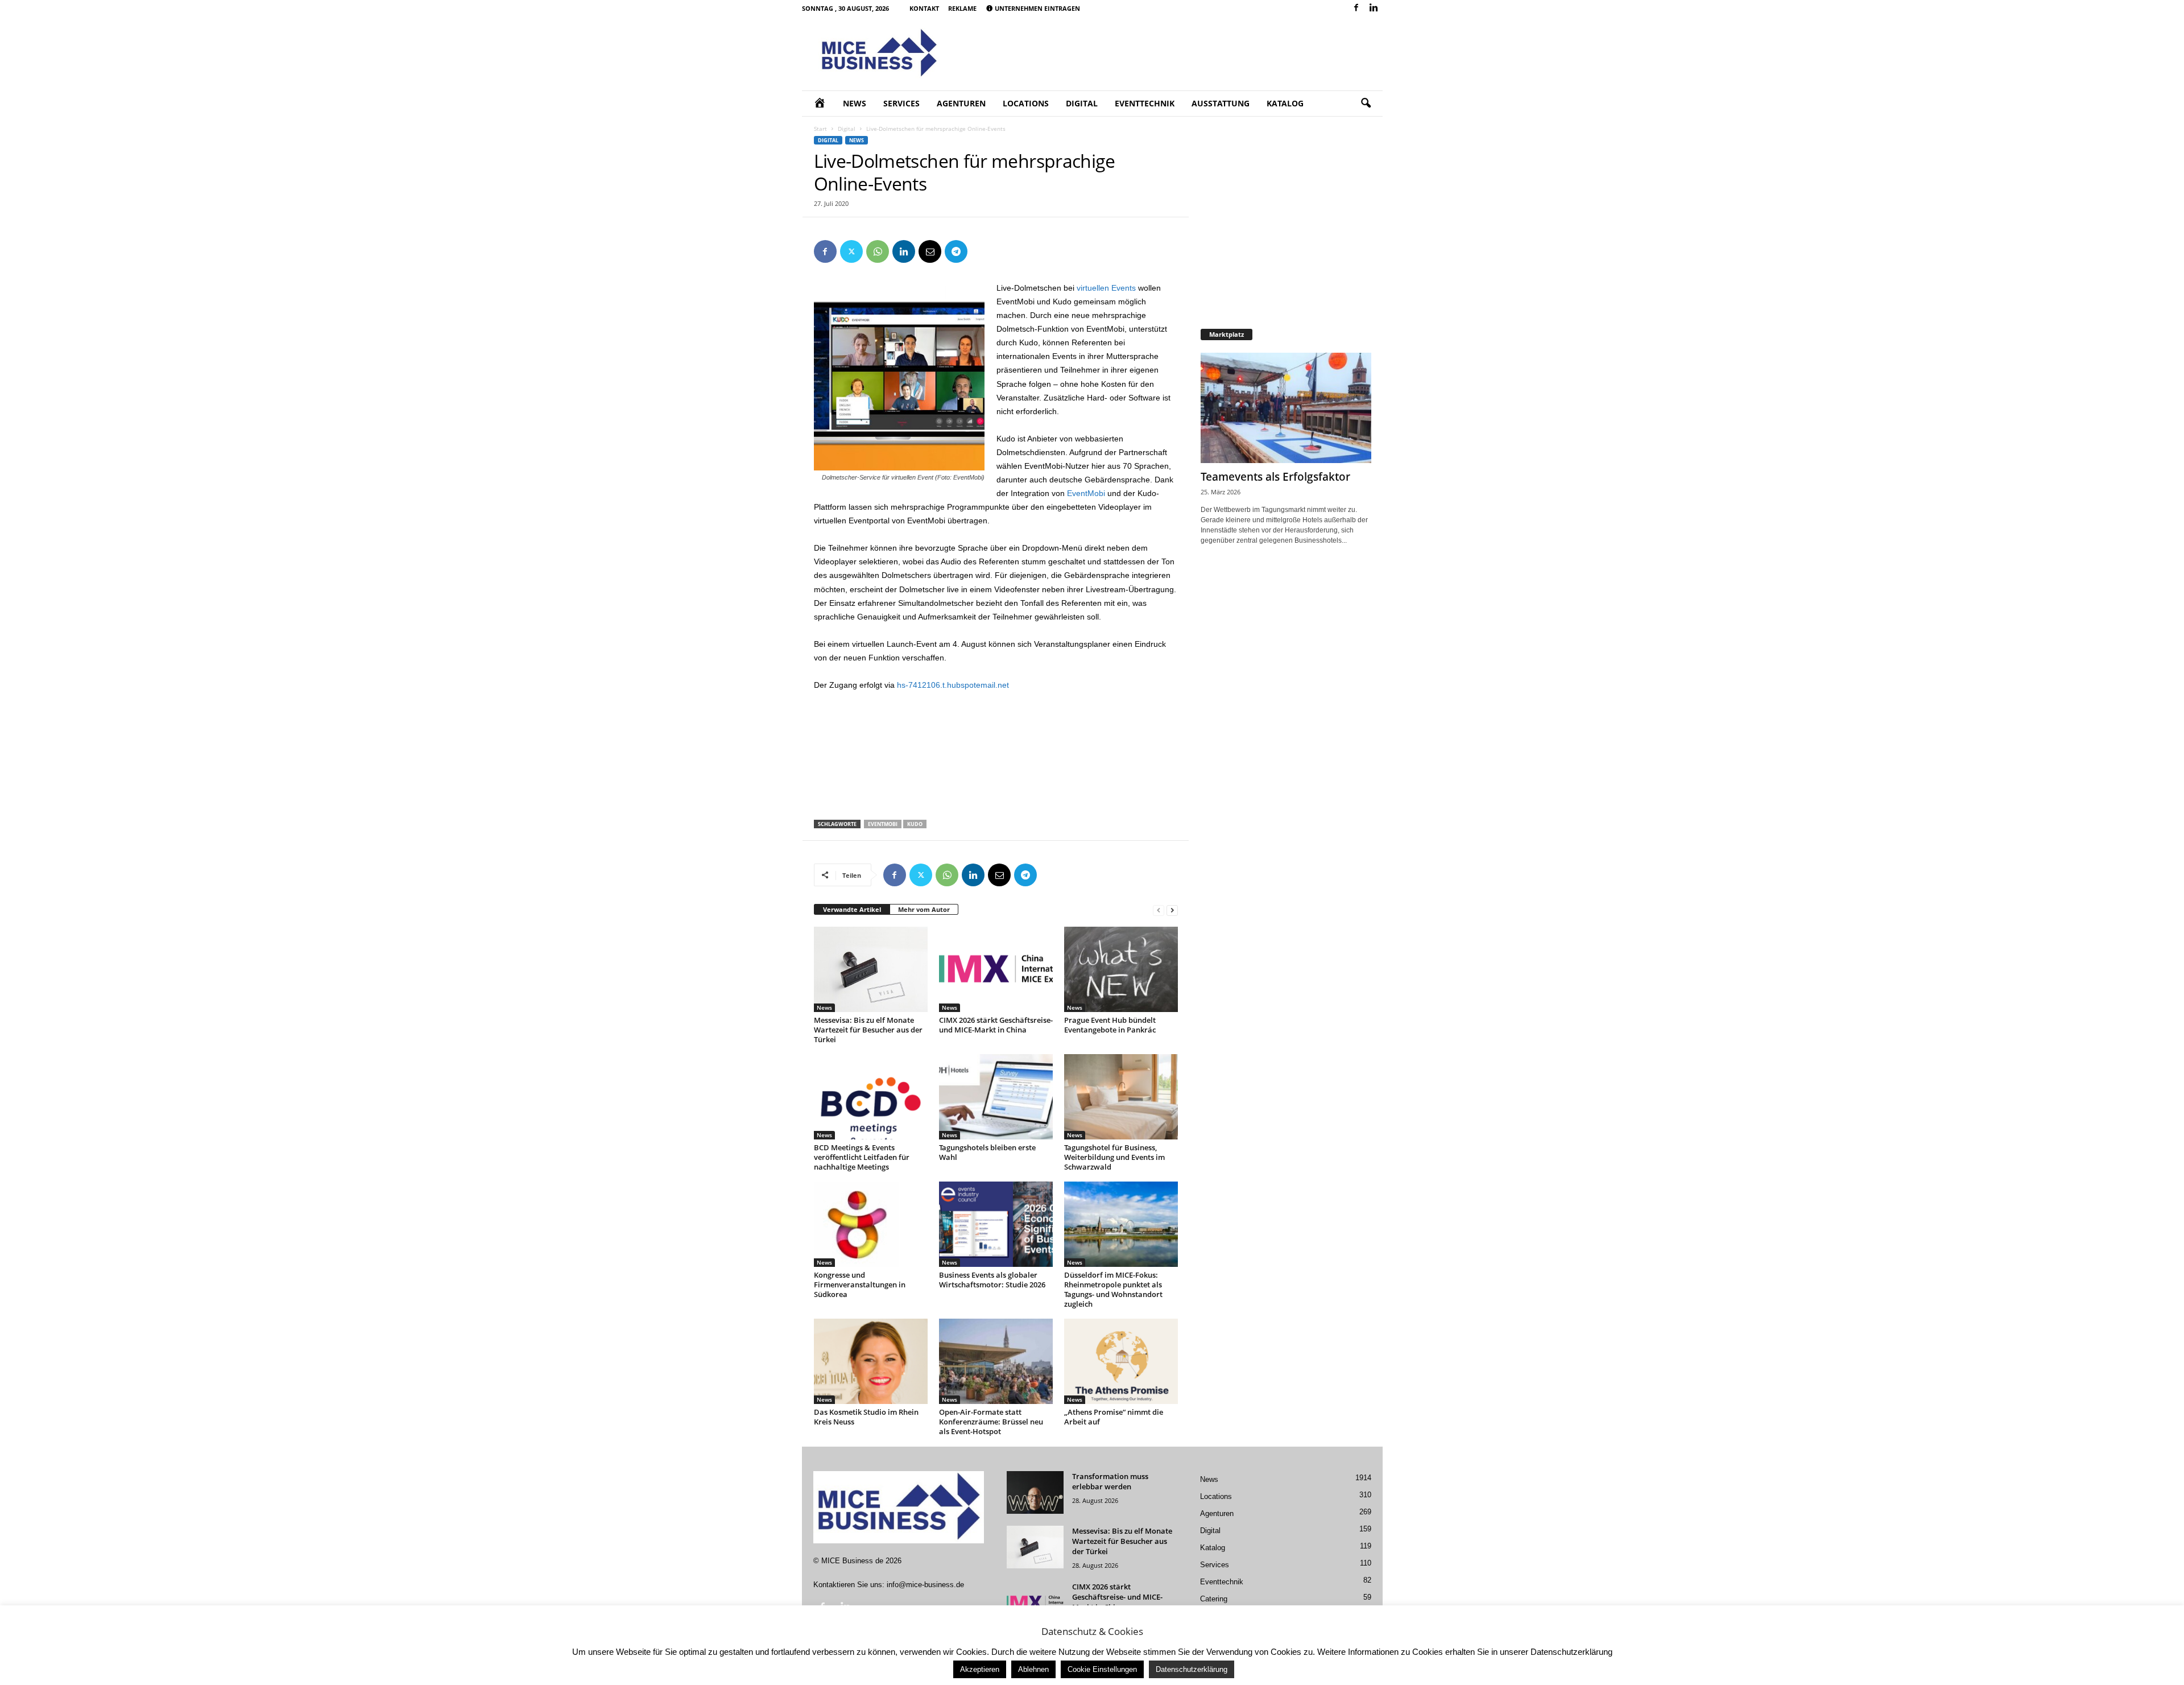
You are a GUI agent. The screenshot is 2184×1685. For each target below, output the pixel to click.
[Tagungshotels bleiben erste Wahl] (996, 1097)
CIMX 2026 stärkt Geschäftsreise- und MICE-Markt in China (996, 1025)
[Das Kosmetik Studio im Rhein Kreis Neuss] (871, 1361)
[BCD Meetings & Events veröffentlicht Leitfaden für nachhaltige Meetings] (871, 1097)
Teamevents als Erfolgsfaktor (1275, 477)
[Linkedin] (1374, 8)
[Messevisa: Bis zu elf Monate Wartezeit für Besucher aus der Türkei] (871, 969)
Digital (1082, 103)
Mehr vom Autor (924, 909)
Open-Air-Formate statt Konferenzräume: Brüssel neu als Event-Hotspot (991, 1422)
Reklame (962, 8)
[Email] (930, 251)
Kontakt (924, 8)
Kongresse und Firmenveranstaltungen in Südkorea (860, 1285)
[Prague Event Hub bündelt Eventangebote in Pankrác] (1121, 969)
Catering (1214, 1599)
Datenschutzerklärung (1192, 1669)
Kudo (915, 824)
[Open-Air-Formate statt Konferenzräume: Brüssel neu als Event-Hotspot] (996, 1361)
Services (901, 103)
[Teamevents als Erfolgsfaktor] (1286, 408)
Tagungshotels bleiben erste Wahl (987, 1152)
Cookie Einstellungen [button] (1102, 1669)
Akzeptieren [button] (980, 1669)
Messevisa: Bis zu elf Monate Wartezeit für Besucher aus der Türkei (868, 1030)
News (855, 103)
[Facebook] (1356, 8)
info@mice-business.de (925, 1585)
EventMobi (1086, 493)
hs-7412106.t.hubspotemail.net (953, 685)
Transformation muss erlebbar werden (1110, 1481)
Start (820, 129)
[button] (1366, 104)
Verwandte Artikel (852, 909)
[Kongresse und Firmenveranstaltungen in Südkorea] (871, 1224)
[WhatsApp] (878, 251)
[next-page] (1172, 910)
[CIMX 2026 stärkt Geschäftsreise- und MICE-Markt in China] (996, 969)
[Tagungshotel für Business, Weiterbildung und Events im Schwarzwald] (1121, 1097)
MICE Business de (852, 1561)
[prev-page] (1159, 910)
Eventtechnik (1145, 103)
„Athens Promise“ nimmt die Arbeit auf (1114, 1417)
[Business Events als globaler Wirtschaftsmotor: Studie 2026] (996, 1224)
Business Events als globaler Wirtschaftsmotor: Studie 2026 (992, 1280)
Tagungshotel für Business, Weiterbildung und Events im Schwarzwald (1114, 1157)
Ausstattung (1221, 103)
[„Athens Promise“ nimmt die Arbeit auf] (1121, 1361)
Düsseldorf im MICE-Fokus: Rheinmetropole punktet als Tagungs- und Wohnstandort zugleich (1113, 1289)
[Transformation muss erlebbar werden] (1035, 1492)
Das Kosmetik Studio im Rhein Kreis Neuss (866, 1417)
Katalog (1285, 103)
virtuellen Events (1106, 288)
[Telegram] (956, 251)
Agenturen (961, 103)
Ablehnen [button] (1033, 1669)
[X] (851, 251)
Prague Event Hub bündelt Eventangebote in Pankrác (1110, 1025)
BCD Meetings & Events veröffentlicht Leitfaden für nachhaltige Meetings (862, 1157)
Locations (1026, 103)
